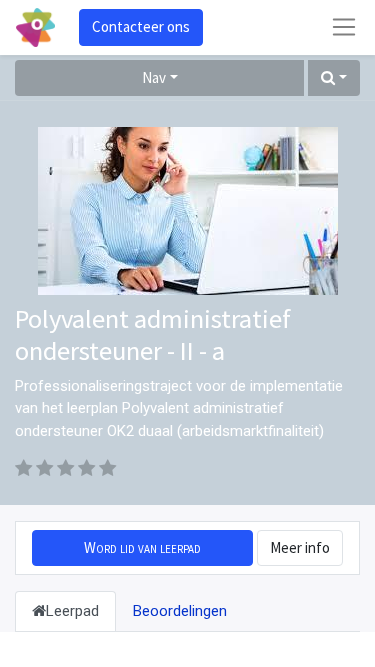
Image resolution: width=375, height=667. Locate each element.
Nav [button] (154, 77)
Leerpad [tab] (72, 611)
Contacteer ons (141, 26)
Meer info (300, 547)
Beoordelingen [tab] (180, 611)
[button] (334, 78)
